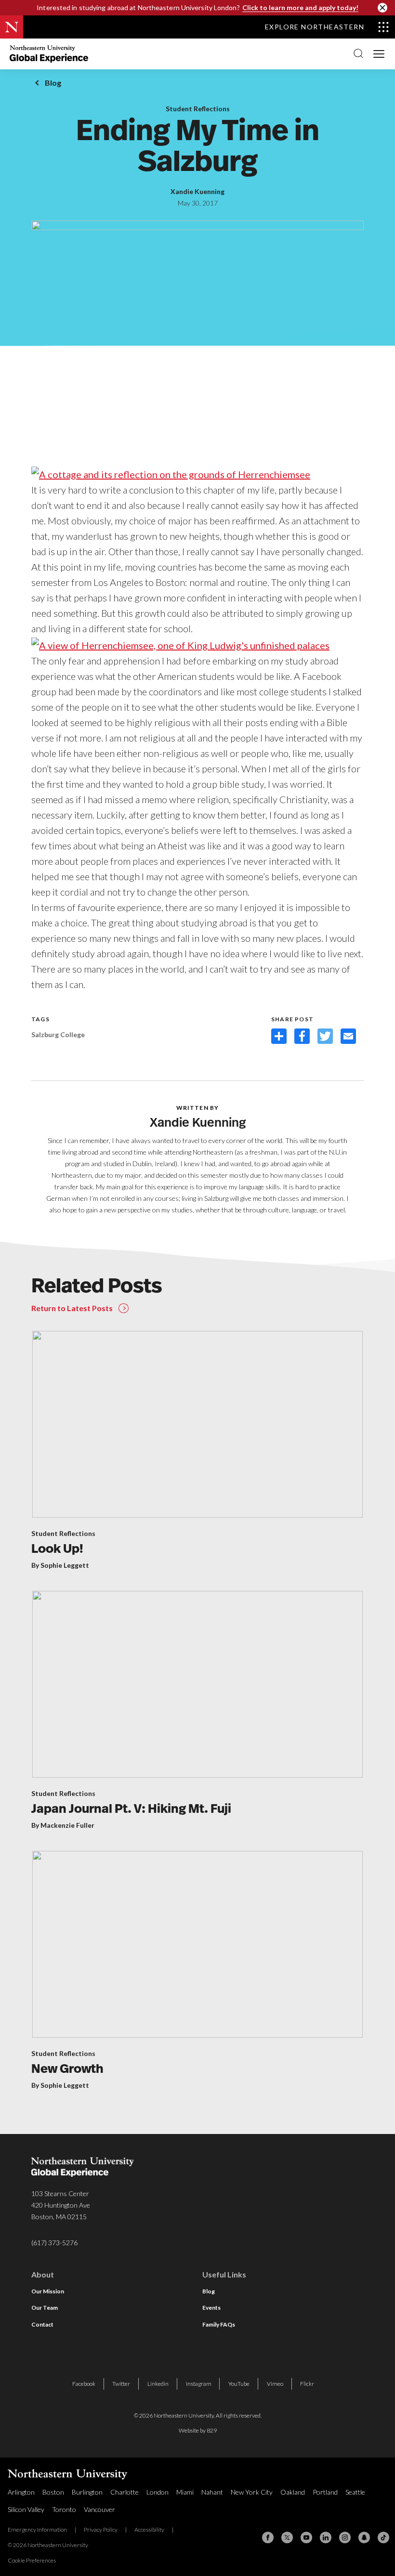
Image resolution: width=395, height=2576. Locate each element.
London (158, 2492)
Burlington (87, 2492)
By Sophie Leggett (60, 1565)
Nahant (212, 2492)
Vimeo (275, 2384)
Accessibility (149, 2530)
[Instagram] (345, 2537)
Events (211, 2308)
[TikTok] (383, 2537)
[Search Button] (358, 54)
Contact (42, 2324)
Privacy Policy (101, 2530)
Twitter (121, 2384)
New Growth (67, 2070)
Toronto (64, 2509)
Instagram (199, 2384)
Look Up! (57, 1550)
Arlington (21, 2492)
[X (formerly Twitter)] (287, 2537)
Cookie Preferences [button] (32, 2560)
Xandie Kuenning (197, 192)
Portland (325, 2492)
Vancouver (99, 2509)
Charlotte (125, 2492)
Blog (53, 83)
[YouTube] (306, 2537)
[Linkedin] (326, 2537)
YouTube (239, 2384)
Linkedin (158, 2384)
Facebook (84, 2384)
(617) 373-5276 (54, 2243)
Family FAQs (219, 2324)
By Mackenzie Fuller (63, 1825)
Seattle (355, 2492)
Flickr (307, 2384)
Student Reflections (198, 109)
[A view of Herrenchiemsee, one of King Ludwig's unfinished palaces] (180, 644)
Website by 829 (198, 2430)
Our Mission (48, 2291)
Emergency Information (37, 2530)
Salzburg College (58, 1034)
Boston (53, 2492)
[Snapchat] (364, 2537)
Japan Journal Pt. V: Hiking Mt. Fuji (131, 1810)
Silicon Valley (26, 2509)
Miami (185, 2492)
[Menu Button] (379, 53)
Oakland (293, 2492)
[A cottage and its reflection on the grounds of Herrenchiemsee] (171, 473)
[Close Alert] (382, 8)
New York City (252, 2492)
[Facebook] (268, 2537)
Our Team (45, 2308)
